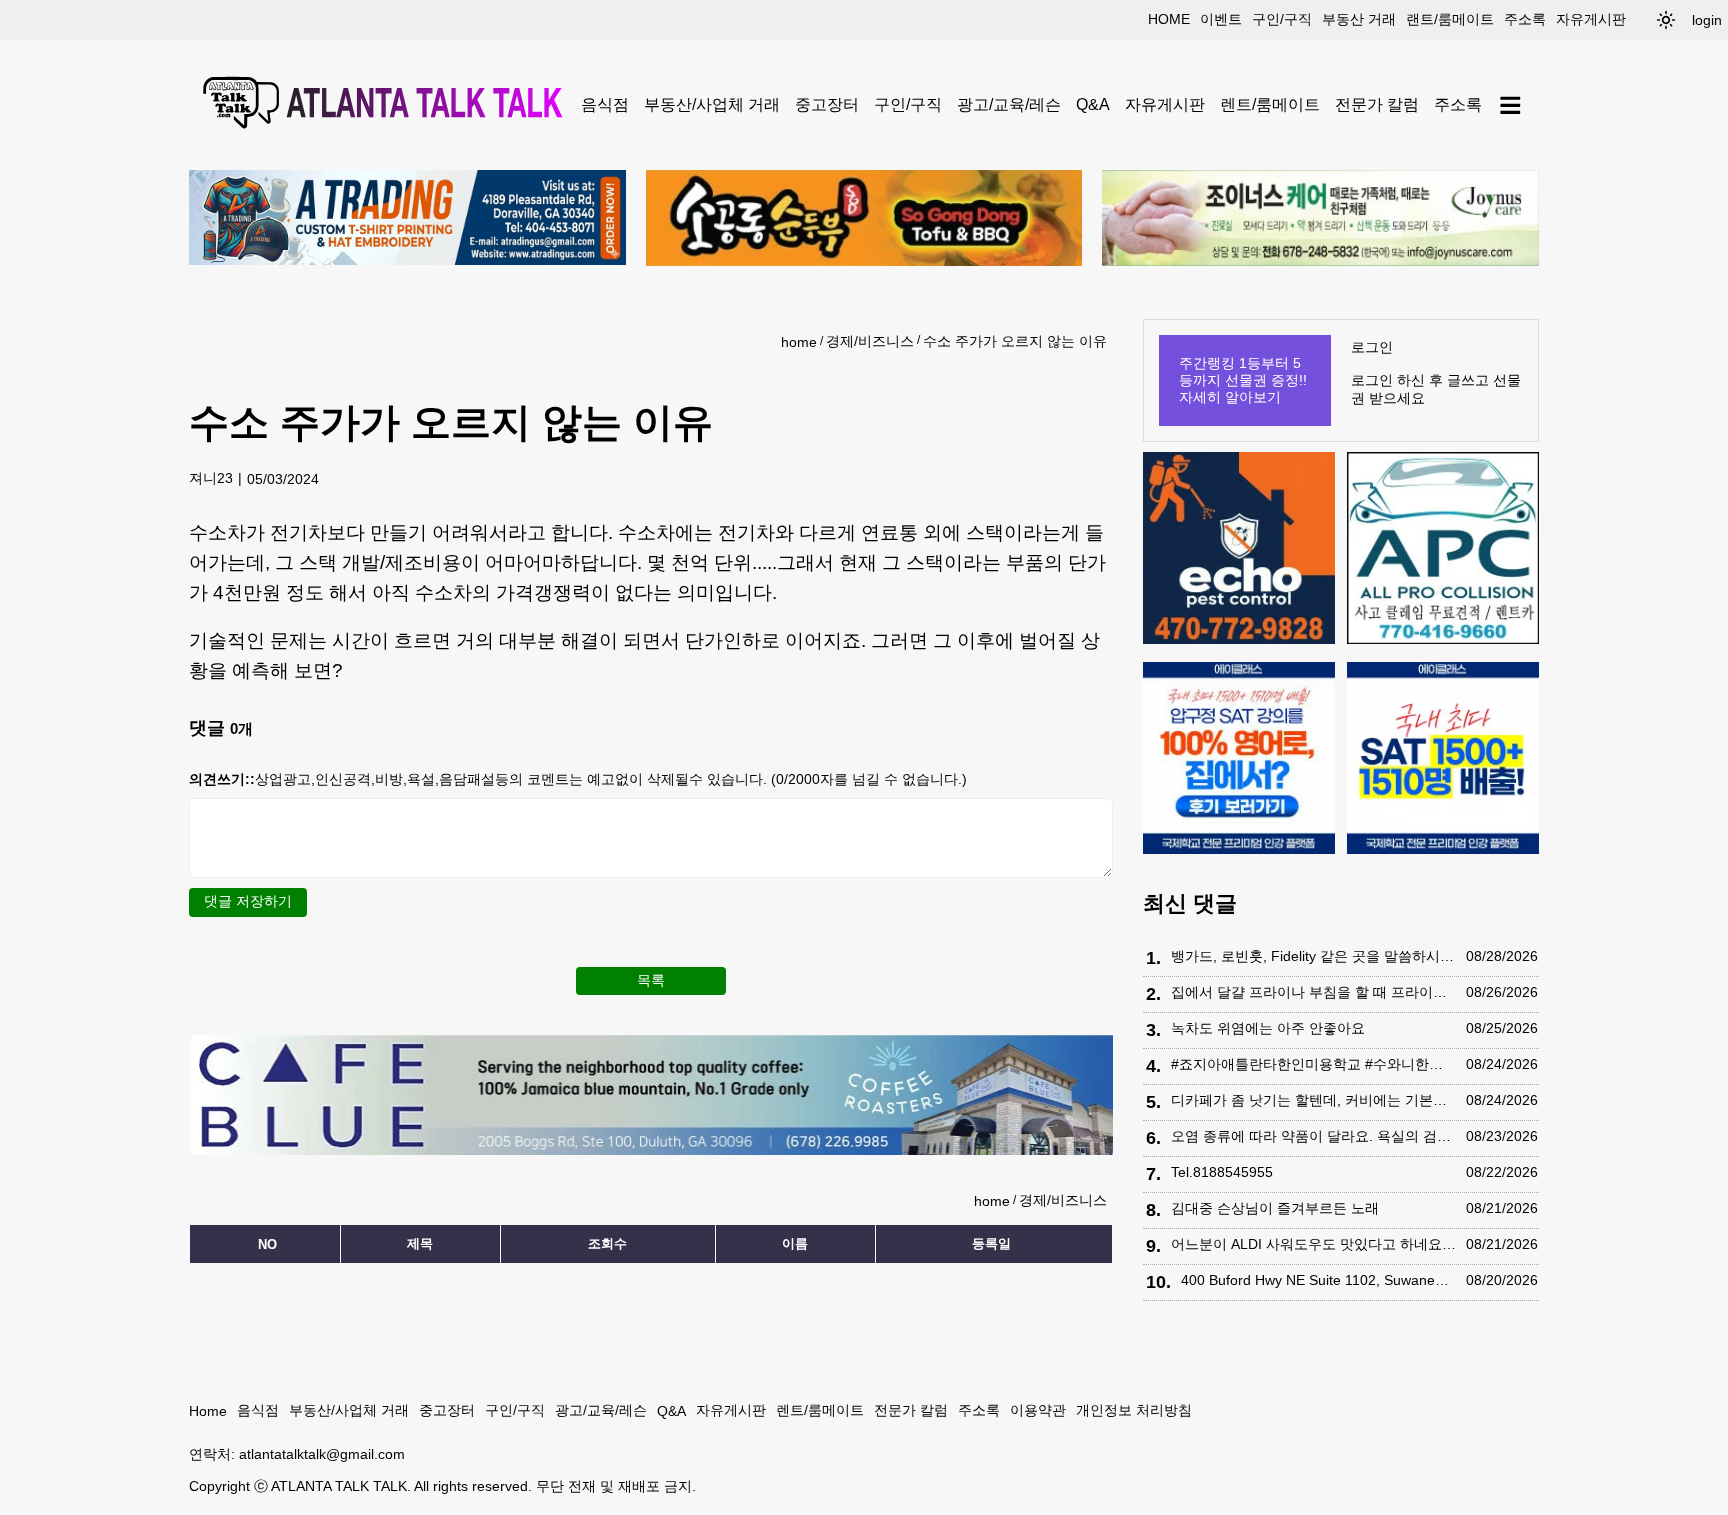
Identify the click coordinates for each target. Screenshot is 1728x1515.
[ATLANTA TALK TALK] (385, 105)
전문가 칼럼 (1377, 104)
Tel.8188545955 (1222, 1172)
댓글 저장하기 (248, 901)
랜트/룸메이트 (1450, 19)
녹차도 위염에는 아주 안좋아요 (1268, 1028)
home (1169, 19)
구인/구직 (1282, 19)
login (1707, 20)
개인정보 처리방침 (1134, 1410)
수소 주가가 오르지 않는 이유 (1015, 341)
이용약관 (1038, 1410)
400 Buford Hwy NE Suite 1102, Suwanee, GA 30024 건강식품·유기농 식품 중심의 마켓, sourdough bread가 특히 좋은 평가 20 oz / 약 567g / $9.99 (1318, 1280)
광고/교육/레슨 (1009, 104)
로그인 (1372, 347)
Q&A (1093, 104)
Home (208, 1411)
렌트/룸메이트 (1270, 104)
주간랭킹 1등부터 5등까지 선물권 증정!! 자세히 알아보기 (1243, 380)
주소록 (1525, 19)
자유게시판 (1591, 19)
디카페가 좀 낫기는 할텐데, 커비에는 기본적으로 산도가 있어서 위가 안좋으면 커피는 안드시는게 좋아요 (1313, 1100)
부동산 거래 (1359, 19)
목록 (651, 980)
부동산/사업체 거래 (712, 104)
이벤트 (1221, 19)
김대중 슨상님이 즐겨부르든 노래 (1275, 1208)
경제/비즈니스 (870, 341)
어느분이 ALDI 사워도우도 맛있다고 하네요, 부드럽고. (1313, 1244)
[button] (1666, 20)
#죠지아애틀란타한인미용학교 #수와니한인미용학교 (1313, 1064)
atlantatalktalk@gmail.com (322, 1454)
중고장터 (827, 104)
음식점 (605, 104)
